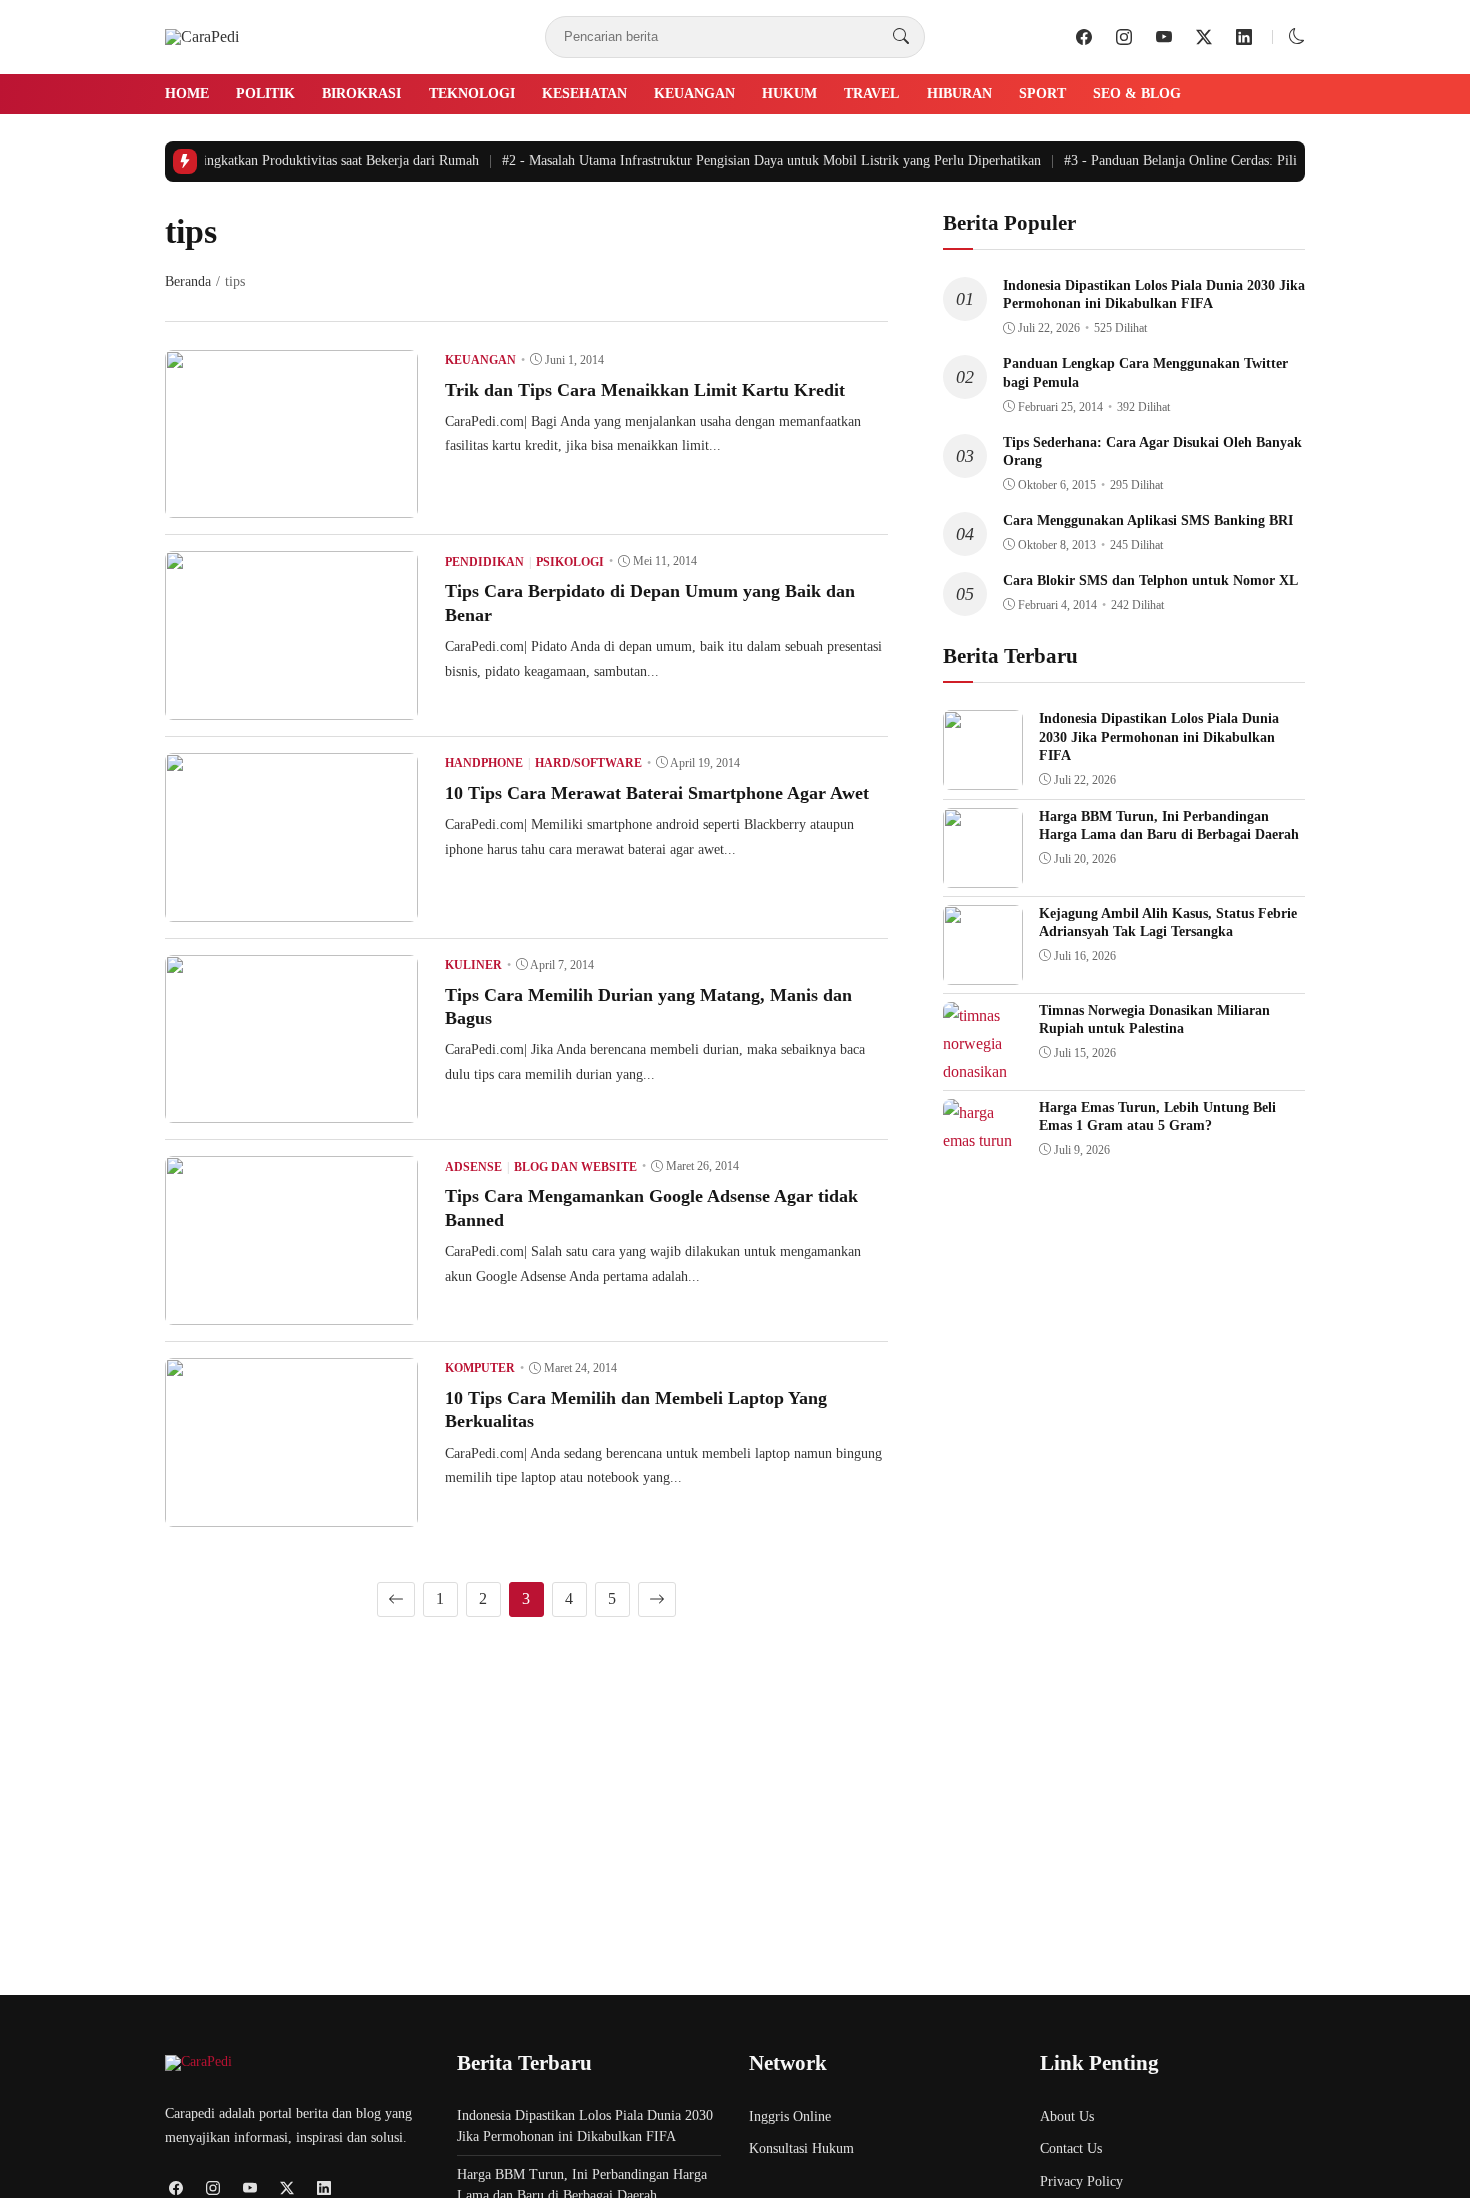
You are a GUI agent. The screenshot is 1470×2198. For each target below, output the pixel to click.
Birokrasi (361, 93)
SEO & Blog (1137, 93)
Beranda (188, 281)
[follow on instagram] (1124, 37)
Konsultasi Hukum (801, 2148)
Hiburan (959, 93)
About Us (1067, 2116)
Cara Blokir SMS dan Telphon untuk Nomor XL (1150, 580)
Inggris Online (790, 2116)
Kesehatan (584, 93)
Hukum (789, 93)
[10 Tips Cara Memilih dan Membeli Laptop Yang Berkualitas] (291, 1512)
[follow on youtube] (1164, 37)
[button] (1297, 36)
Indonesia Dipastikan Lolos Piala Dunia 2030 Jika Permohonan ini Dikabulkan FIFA (1159, 736)
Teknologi (472, 93)
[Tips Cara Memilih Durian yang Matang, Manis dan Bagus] (291, 1108)
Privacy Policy (1081, 2181)
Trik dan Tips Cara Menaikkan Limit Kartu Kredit (645, 390)
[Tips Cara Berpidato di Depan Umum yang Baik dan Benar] (291, 705)
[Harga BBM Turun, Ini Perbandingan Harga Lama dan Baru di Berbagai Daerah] (983, 873)
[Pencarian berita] (901, 37)
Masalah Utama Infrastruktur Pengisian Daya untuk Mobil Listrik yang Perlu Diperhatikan (757, 160)
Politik (265, 93)
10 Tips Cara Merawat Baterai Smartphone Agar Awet (657, 793)
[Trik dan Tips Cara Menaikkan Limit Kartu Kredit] (291, 503)
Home (187, 93)
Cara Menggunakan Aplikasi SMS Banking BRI (1148, 520)
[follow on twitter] (1204, 37)
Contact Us (1071, 2148)
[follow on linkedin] (1244, 37)
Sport (1042, 93)
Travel (871, 93)
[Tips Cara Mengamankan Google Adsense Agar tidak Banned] (291, 1310)
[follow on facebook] (1084, 37)
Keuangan (694, 93)
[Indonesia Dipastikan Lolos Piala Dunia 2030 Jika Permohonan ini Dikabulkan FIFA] (983, 775)
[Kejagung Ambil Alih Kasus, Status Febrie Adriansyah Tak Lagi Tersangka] (983, 970)
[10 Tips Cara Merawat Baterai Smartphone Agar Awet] (291, 907)
